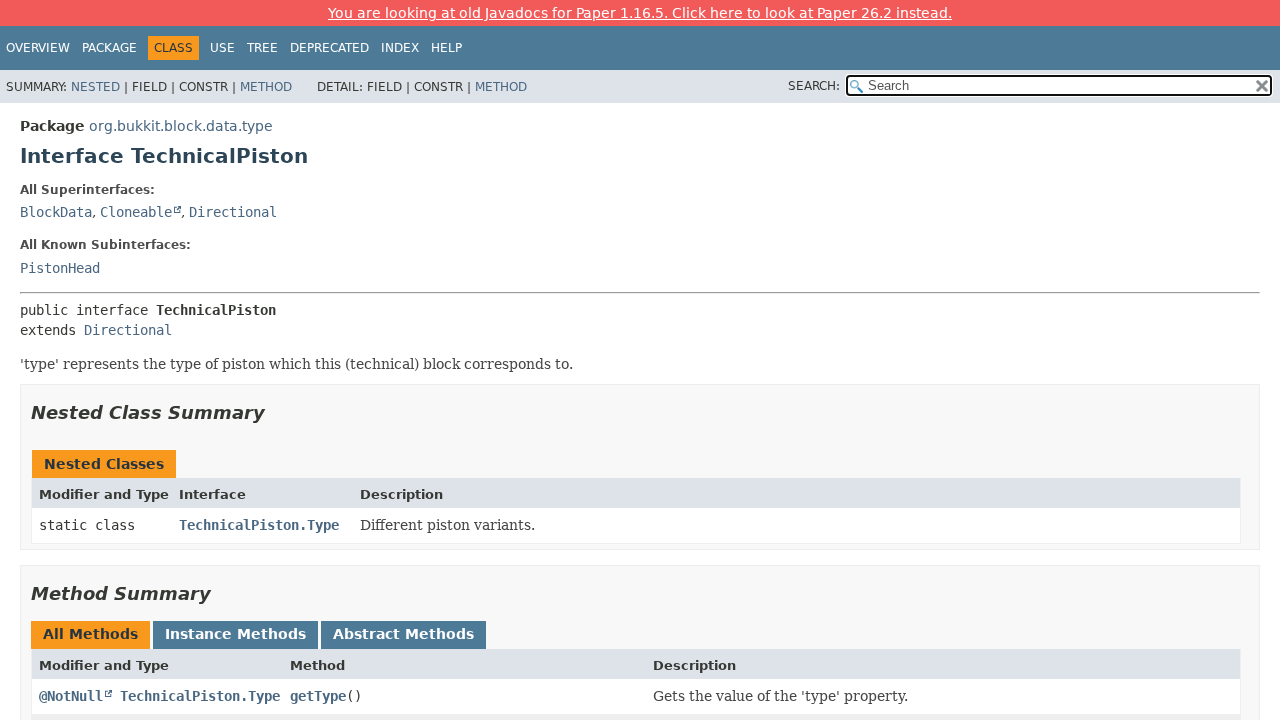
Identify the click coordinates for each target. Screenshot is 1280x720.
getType (318, 696)
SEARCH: (814, 86)
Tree (262, 48)
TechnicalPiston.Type (259, 525)
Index (400, 48)
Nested (95, 87)
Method (266, 87)
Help (446, 48)
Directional (233, 212)
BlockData (56, 212)
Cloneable (136, 212)
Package (109, 48)
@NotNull (71, 696)
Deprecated (329, 48)
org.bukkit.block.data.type (181, 126)
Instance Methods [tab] (235, 634)
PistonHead (60, 268)
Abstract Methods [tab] (403, 634)
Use (222, 48)
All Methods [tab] (90, 634)
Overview (38, 48)
